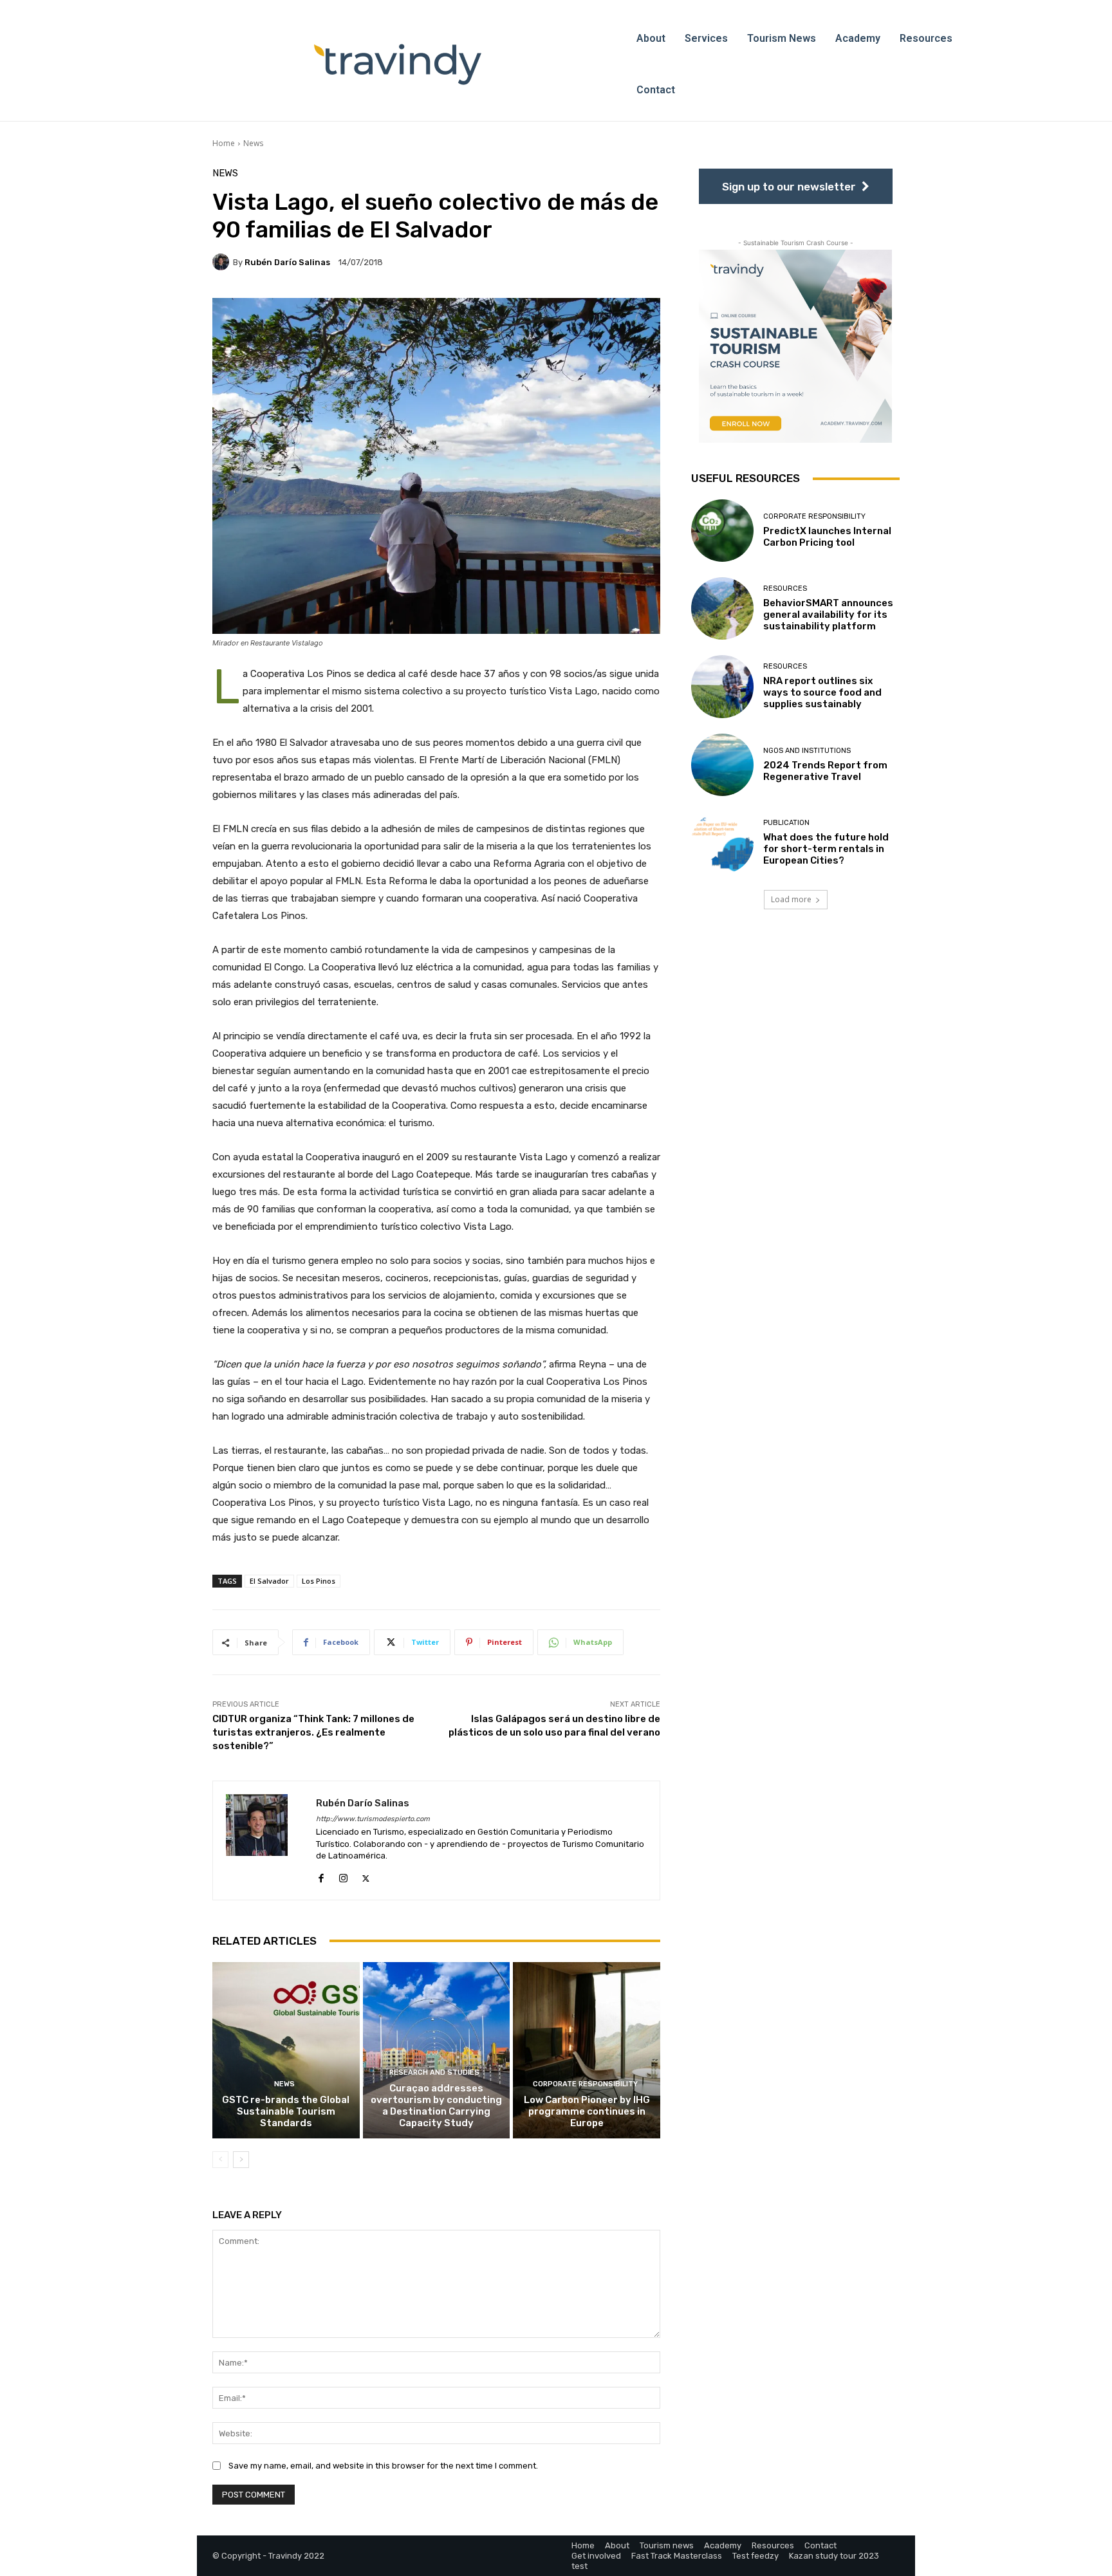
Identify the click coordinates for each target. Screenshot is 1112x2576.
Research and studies (434, 2072)
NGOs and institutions (807, 751)
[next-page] (241, 2160)
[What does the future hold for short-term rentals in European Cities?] (722, 843)
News (253, 143)
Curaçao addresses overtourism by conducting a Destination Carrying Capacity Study (436, 2106)
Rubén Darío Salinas (287, 262)
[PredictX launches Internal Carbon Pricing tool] (722, 531)
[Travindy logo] (398, 64)
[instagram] (343, 1876)
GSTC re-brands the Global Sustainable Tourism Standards (286, 2111)
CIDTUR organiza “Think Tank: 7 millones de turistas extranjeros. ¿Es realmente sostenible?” (313, 1732)
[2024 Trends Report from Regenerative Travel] (722, 765)
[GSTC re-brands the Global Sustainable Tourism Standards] (286, 2050)
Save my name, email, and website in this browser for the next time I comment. (383, 2466)
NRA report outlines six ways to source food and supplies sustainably (822, 692)
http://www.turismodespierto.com (373, 1819)
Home (224, 143)
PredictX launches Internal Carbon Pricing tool (827, 537)
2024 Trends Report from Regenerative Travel (825, 771)
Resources (785, 588)
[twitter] (366, 1876)
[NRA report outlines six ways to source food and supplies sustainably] (722, 686)
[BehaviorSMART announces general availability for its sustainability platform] (722, 608)
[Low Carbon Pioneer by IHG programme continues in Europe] (587, 2050)
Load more (791, 899)
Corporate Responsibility (585, 2084)
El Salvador (269, 1581)
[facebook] (321, 1876)
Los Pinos (319, 1581)
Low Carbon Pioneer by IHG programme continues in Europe (587, 2111)
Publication (786, 823)
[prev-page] (220, 2160)
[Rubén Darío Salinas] (223, 262)
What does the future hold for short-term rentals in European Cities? (826, 849)
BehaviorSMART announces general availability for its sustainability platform (828, 615)
